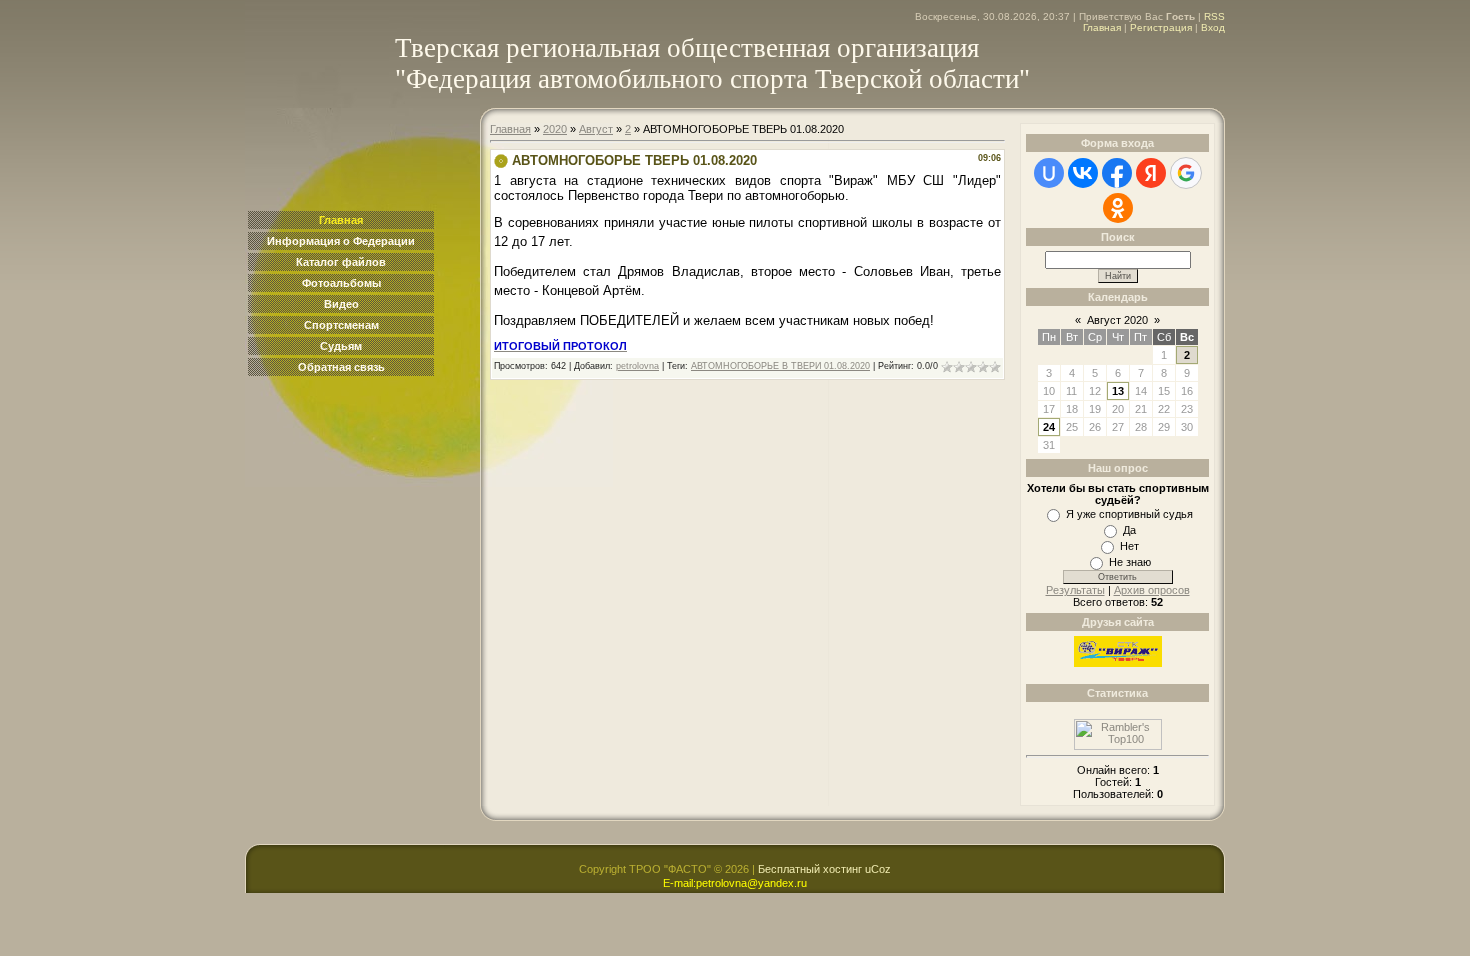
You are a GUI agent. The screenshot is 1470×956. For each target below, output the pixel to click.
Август (596, 129)
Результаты (1075, 590)
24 (1049, 427)
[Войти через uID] (1049, 173)
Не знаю (1130, 562)
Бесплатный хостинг (810, 869)
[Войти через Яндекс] (1151, 173)
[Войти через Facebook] (1117, 173)
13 (1118, 391)
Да (1129, 530)
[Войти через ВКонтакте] (1083, 173)
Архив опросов (1152, 590)
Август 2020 (1117, 320)
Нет (1129, 546)
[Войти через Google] (1186, 173)
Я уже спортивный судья (1129, 514)
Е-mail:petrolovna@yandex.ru (735, 883)
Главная (1102, 27)
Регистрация (1161, 27)
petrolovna (637, 366)
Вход (1213, 27)
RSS (1214, 16)
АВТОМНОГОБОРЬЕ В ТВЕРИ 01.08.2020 (780, 366)
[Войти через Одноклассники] (1118, 208)
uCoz (878, 869)
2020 (555, 129)
